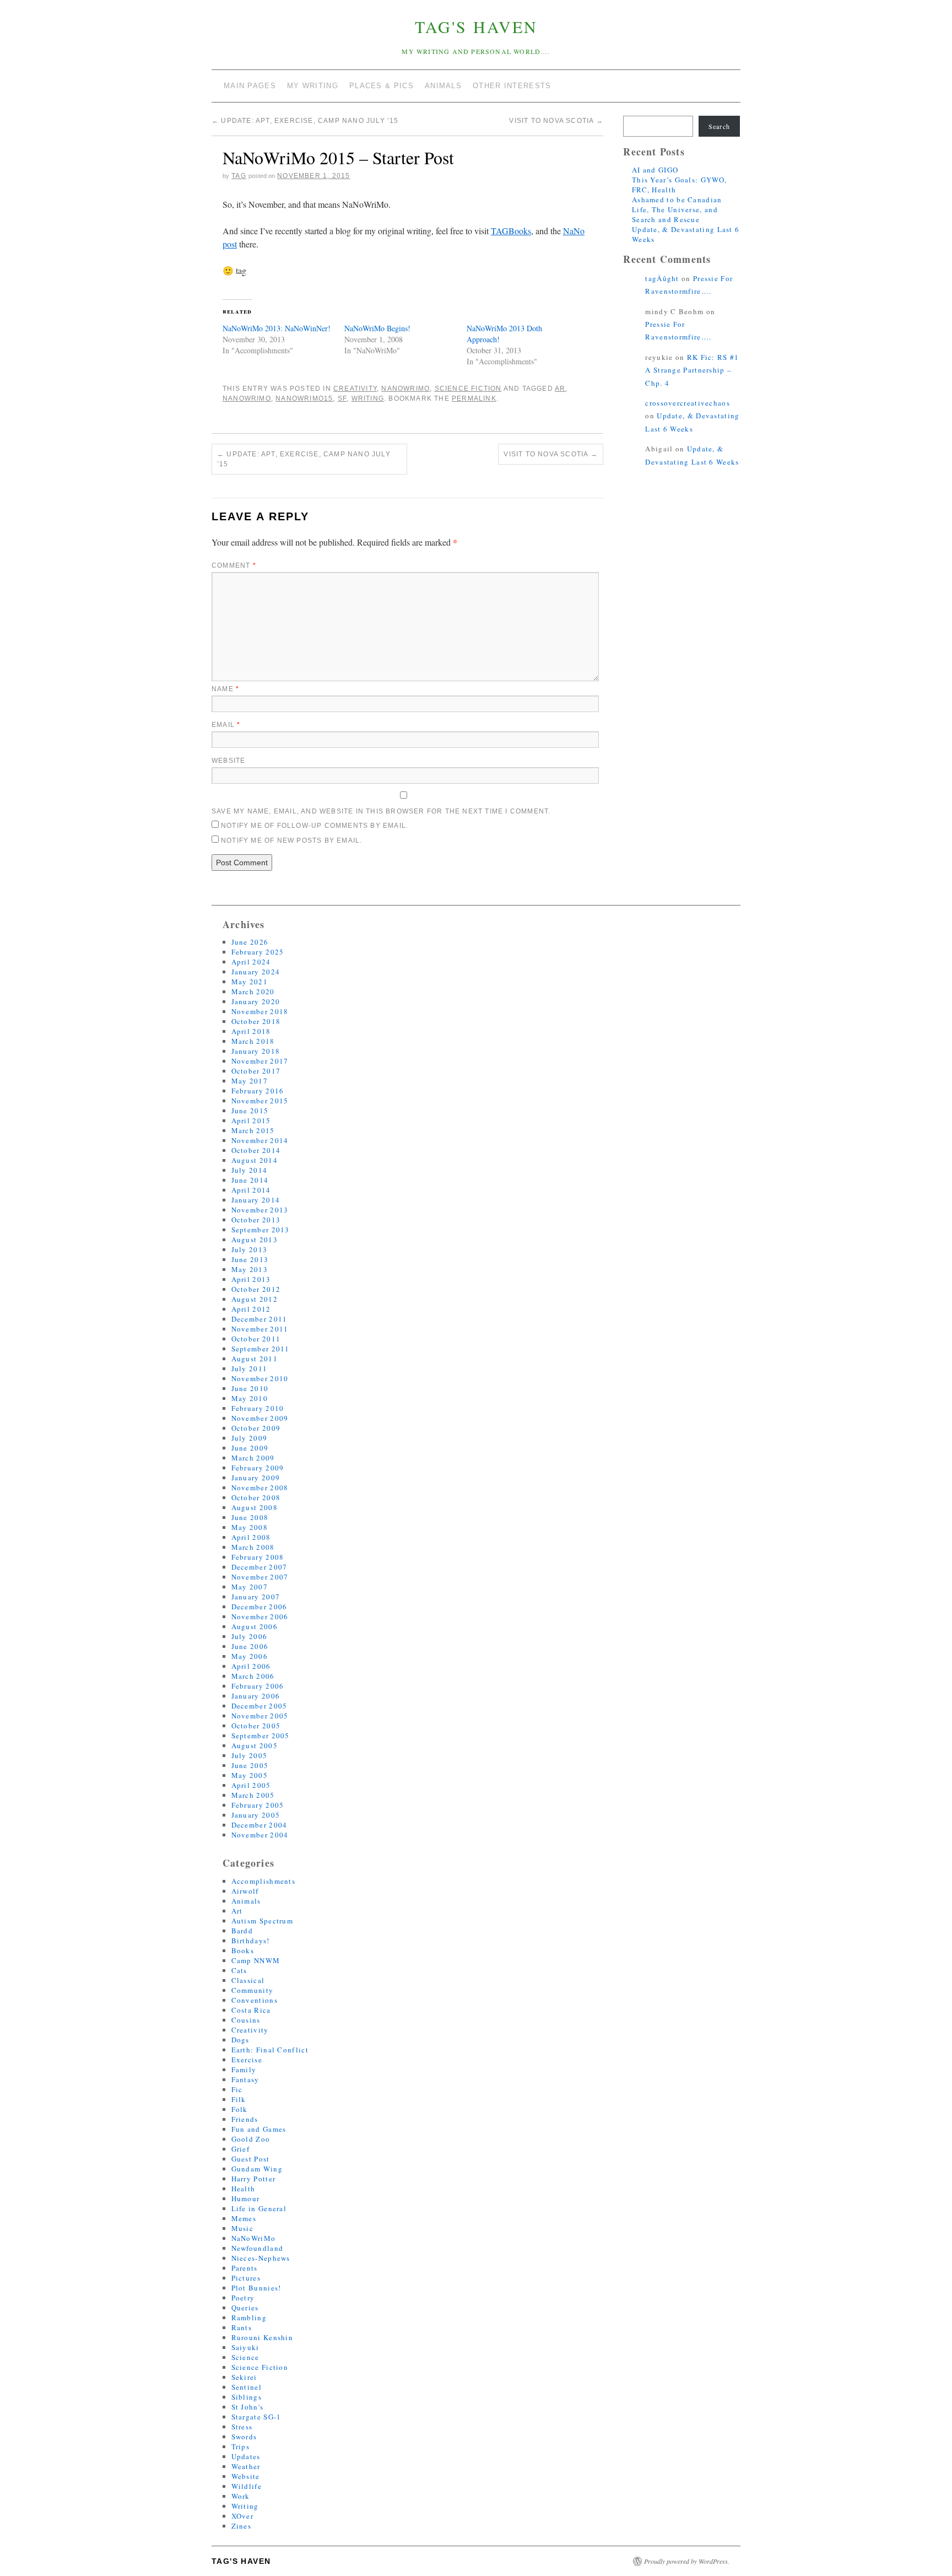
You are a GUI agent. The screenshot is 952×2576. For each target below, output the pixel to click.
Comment (234, 565)
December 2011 (259, 1319)
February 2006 (258, 1686)
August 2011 (255, 1359)
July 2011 (250, 1368)
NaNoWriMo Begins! (377, 328)
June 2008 (250, 1517)
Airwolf (245, 1891)
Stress (242, 2427)
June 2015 (250, 1111)
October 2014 (256, 1150)
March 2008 (253, 1547)
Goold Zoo (251, 2139)
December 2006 (259, 1607)
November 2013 (260, 1210)
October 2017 (256, 1071)
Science (245, 2357)
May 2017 (250, 1081)
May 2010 (250, 1398)
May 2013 (250, 1269)
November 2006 (260, 1616)
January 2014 (256, 1200)
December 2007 (259, 1567)
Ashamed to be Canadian (677, 200)
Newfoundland (258, 2248)
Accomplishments (264, 1881)
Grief (241, 2149)
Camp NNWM (256, 1960)
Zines (242, 2526)
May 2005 (250, 1775)
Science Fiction (468, 389)
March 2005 (253, 1795)
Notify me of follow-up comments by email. (315, 826)
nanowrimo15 (304, 398)
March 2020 (253, 991)
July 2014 (250, 1170)
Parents (245, 2268)
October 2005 (256, 1726)
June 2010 (250, 1388)
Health (244, 2189)
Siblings (247, 2397)
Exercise (247, 2060)
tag (239, 176)
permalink (474, 398)
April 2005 (251, 1785)
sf (342, 398)
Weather (246, 2466)
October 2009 (256, 1428)
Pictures (246, 2278)
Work (241, 2496)
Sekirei (244, 2377)
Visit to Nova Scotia (556, 121)
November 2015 (260, 1101)
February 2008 (258, 1557)
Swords (244, 2437)
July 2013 (250, 1249)
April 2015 (251, 1120)
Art (237, 1911)
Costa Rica (251, 2010)
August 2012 (255, 1299)
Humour (246, 2198)
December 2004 (259, 1825)
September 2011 (261, 1349)
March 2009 (253, 1458)
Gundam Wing (257, 2169)
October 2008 (256, 1497)
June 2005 (250, 1765)
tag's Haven (476, 26)
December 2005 (259, 1706)
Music (243, 2228)
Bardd (242, 1931)
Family (244, 2070)
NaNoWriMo (405, 389)
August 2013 (255, 1240)
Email (226, 725)
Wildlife (247, 2486)
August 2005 (255, 1745)
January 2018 (256, 1051)
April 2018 (251, 1031)
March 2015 (253, 1130)
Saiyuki (245, 2347)
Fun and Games (259, 2129)
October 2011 (256, 1339)
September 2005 (261, 1736)
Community (253, 1990)
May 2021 (250, 982)
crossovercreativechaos (688, 403)
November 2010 (260, 1378)
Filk (239, 2099)
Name (225, 689)
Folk (240, 2109)
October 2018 (256, 1021)
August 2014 (255, 1160)
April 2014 (251, 1190)
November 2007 (260, 1577)
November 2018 (260, 1011)
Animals (246, 1901)
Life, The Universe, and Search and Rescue (675, 214)
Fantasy (245, 2079)
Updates (246, 2456)
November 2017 (260, 1061)
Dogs (240, 2040)
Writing (245, 2506)
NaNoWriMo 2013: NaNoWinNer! (277, 328)
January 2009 (256, 1478)
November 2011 (260, 1329)
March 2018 (253, 1041)
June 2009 (250, 1448)
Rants (242, 2327)
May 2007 (250, 1587)
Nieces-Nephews (261, 2258)
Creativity (355, 389)
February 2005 (258, 1805)
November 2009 (260, 1418)
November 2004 (260, 1835)
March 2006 (253, 1676)
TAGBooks (511, 231)
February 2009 (258, 1468)
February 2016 (258, 1091)
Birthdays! (251, 1941)
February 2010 (258, 1408)
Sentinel (247, 2387)
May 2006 (250, 1656)
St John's (248, 2407)
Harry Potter (254, 2179)
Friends (245, 2119)
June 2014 (250, 1180)
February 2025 (258, 952)
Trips (241, 2446)
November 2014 (260, 1140)
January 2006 (256, 1696)
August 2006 (255, 1626)
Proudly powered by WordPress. (687, 2561)
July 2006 (250, 1636)
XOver (243, 2516)
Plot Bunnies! (256, 2288)
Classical (248, 1980)
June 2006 (250, 1646)
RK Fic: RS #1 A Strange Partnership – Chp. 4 (692, 370)
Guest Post (251, 2159)
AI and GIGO (655, 170)
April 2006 (251, 1666)
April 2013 (251, 1279)
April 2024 (251, 962)
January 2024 (256, 972)
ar (560, 389)
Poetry (243, 2298)
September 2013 (261, 1230)
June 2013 (250, 1259)
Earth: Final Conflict (270, 2050)
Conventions (255, 2000)
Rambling (249, 2318)
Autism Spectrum (263, 1921)
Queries (245, 2308)
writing (368, 398)
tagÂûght (662, 278)
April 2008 (251, 1537)
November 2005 (260, 1716)
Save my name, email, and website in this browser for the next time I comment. (381, 811)
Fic (237, 2089)
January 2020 (256, 1001)
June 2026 (250, 942)
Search (719, 126)
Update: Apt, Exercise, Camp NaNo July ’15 (305, 121)
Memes (244, 2218)
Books (243, 1950)
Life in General (259, 2208)
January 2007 (256, 1597)
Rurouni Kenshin (263, 2337)
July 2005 (250, 1755)
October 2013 (256, 1220)
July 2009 (250, 1438)
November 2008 (260, 1488)
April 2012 (251, 1309)
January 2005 (256, 1815)
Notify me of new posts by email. (291, 840)
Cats (239, 1970)
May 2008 (250, 1527)
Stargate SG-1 (256, 2417)
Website (228, 761)
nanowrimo (247, 398)
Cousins (246, 2020)
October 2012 (256, 1289)
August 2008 (255, 1507)
